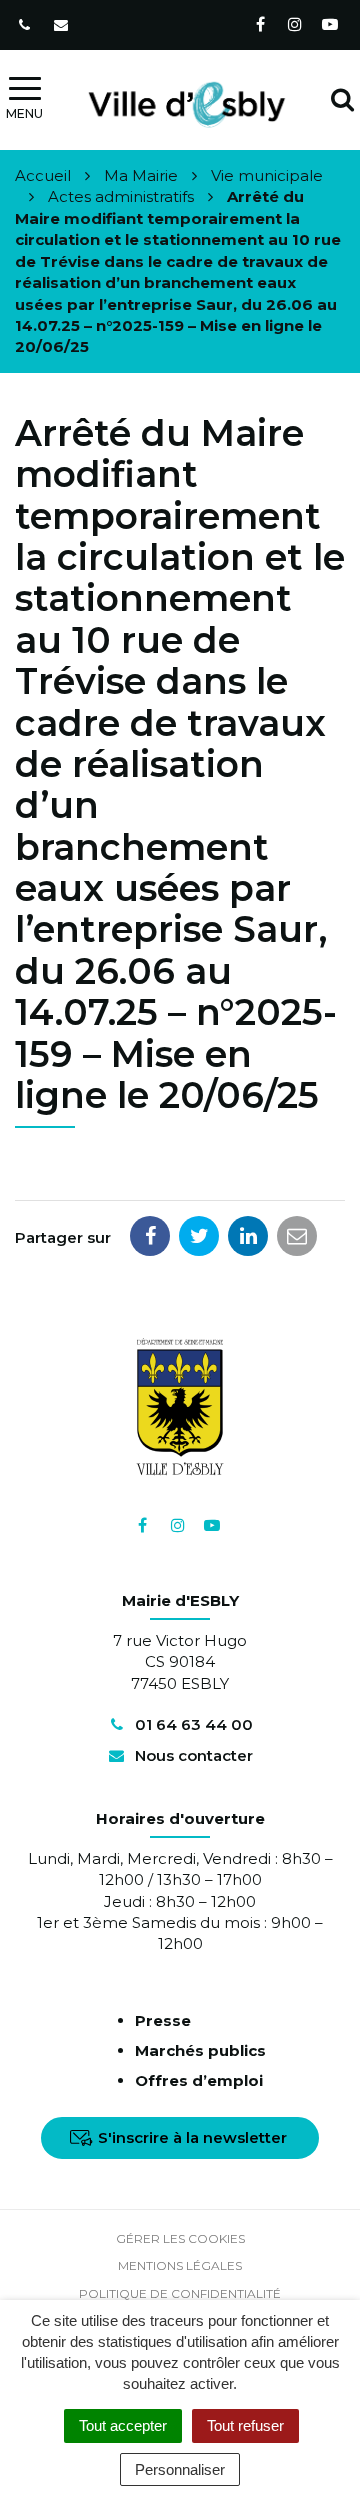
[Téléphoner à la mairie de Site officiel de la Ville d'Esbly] (26, 25)
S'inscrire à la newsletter (192, 2137)
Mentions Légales (180, 2265)
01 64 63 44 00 (192, 1724)
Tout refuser (245, 2425)
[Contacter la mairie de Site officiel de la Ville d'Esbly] (63, 25)
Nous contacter (192, 1755)
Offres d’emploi (199, 2080)
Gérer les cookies (180, 2238)
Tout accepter (123, 2425)
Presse (163, 2020)
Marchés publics (200, 2050)
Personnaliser (180, 2469)
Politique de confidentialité (180, 2293)
